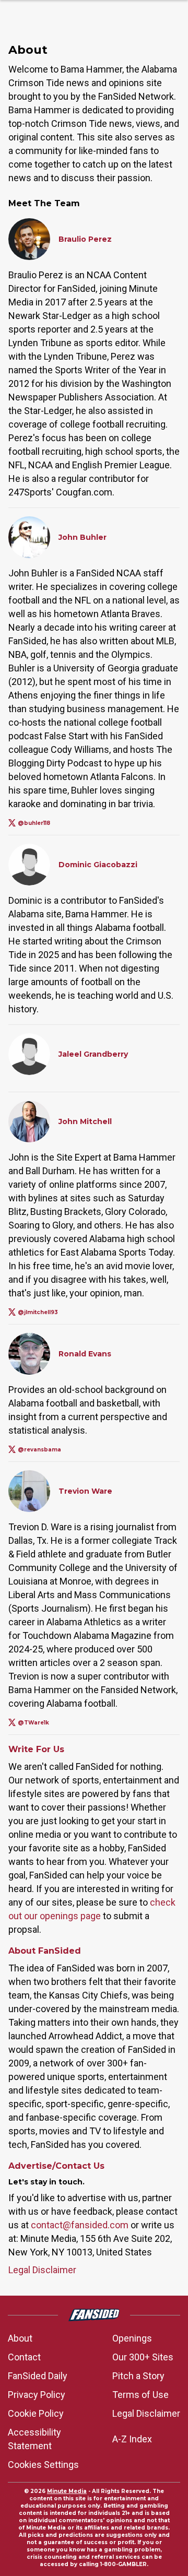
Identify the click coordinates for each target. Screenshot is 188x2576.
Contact (24, 2357)
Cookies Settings (43, 2465)
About (20, 2338)
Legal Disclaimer (42, 2270)
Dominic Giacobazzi (98, 865)
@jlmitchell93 (38, 1312)
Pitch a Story (138, 2376)
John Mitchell (85, 1121)
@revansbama (39, 1450)
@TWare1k (33, 1723)
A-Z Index (132, 2439)
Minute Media (67, 2491)
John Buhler (83, 537)
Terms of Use (140, 2395)
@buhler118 (34, 823)
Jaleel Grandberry (93, 1054)
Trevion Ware (85, 1491)
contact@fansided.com (80, 2225)
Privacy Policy (37, 2395)
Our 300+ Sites (143, 2357)
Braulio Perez (85, 239)
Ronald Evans (85, 1354)
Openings (132, 2338)
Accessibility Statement (34, 2439)
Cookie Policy (36, 2413)
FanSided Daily (38, 2376)
